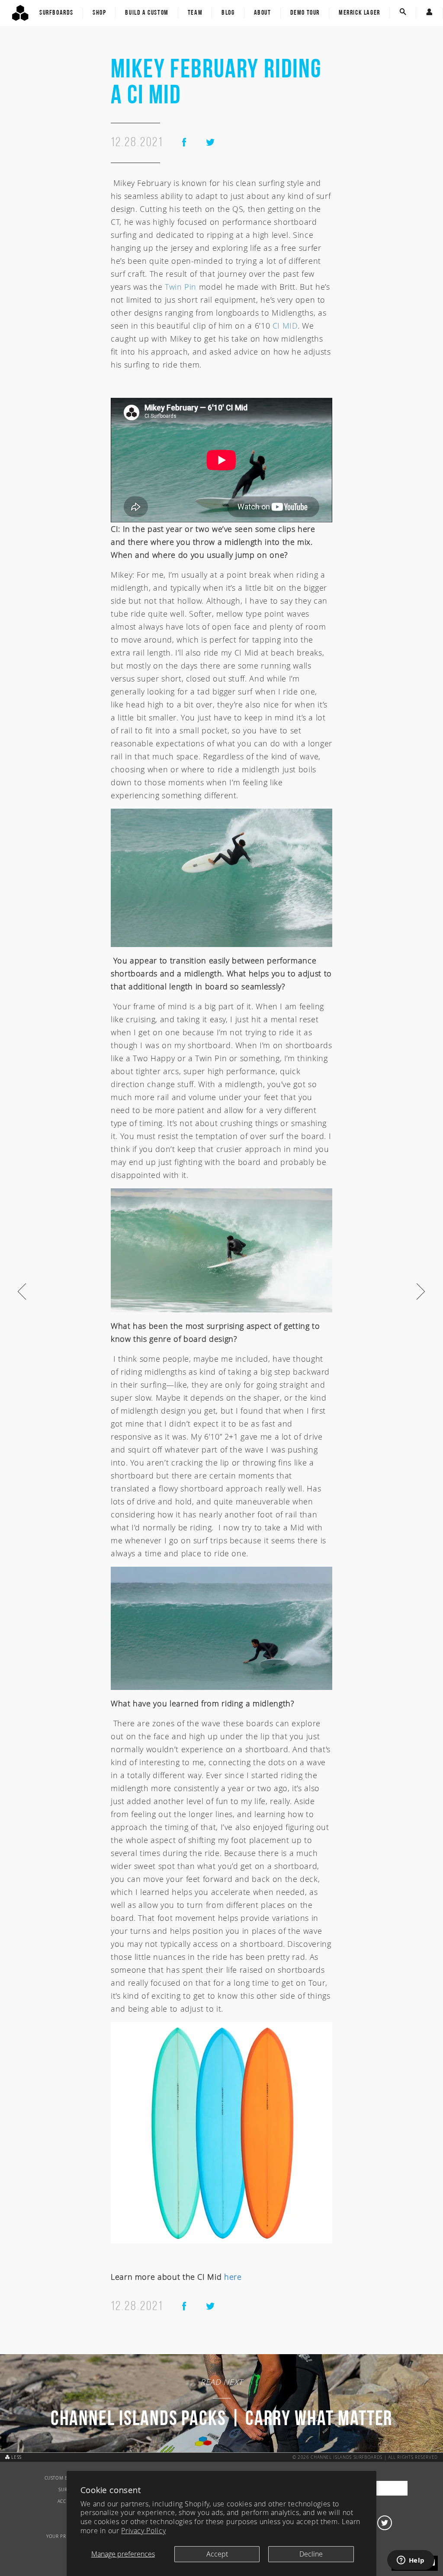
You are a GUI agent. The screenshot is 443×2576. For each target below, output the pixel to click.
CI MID (285, 326)
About (263, 13)
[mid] (221, 2132)
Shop (99, 13)
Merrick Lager (360, 13)
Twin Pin (181, 287)
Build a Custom (147, 13)
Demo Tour (305, 13)
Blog (228, 13)
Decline (311, 2554)
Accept (217, 2554)
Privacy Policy (143, 2531)
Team (195, 13)
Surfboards (56, 13)
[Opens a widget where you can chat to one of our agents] (411, 2561)
